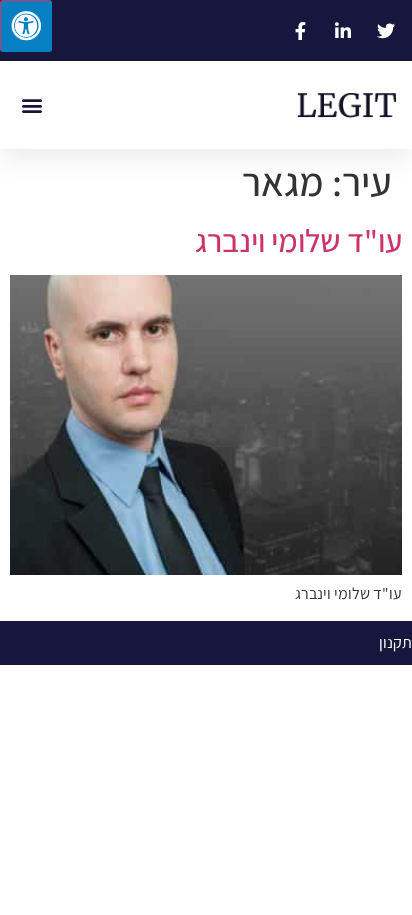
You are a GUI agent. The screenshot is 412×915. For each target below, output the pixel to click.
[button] (31, 105)
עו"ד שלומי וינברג (298, 240)
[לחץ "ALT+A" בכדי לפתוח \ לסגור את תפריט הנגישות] (26, 26)
